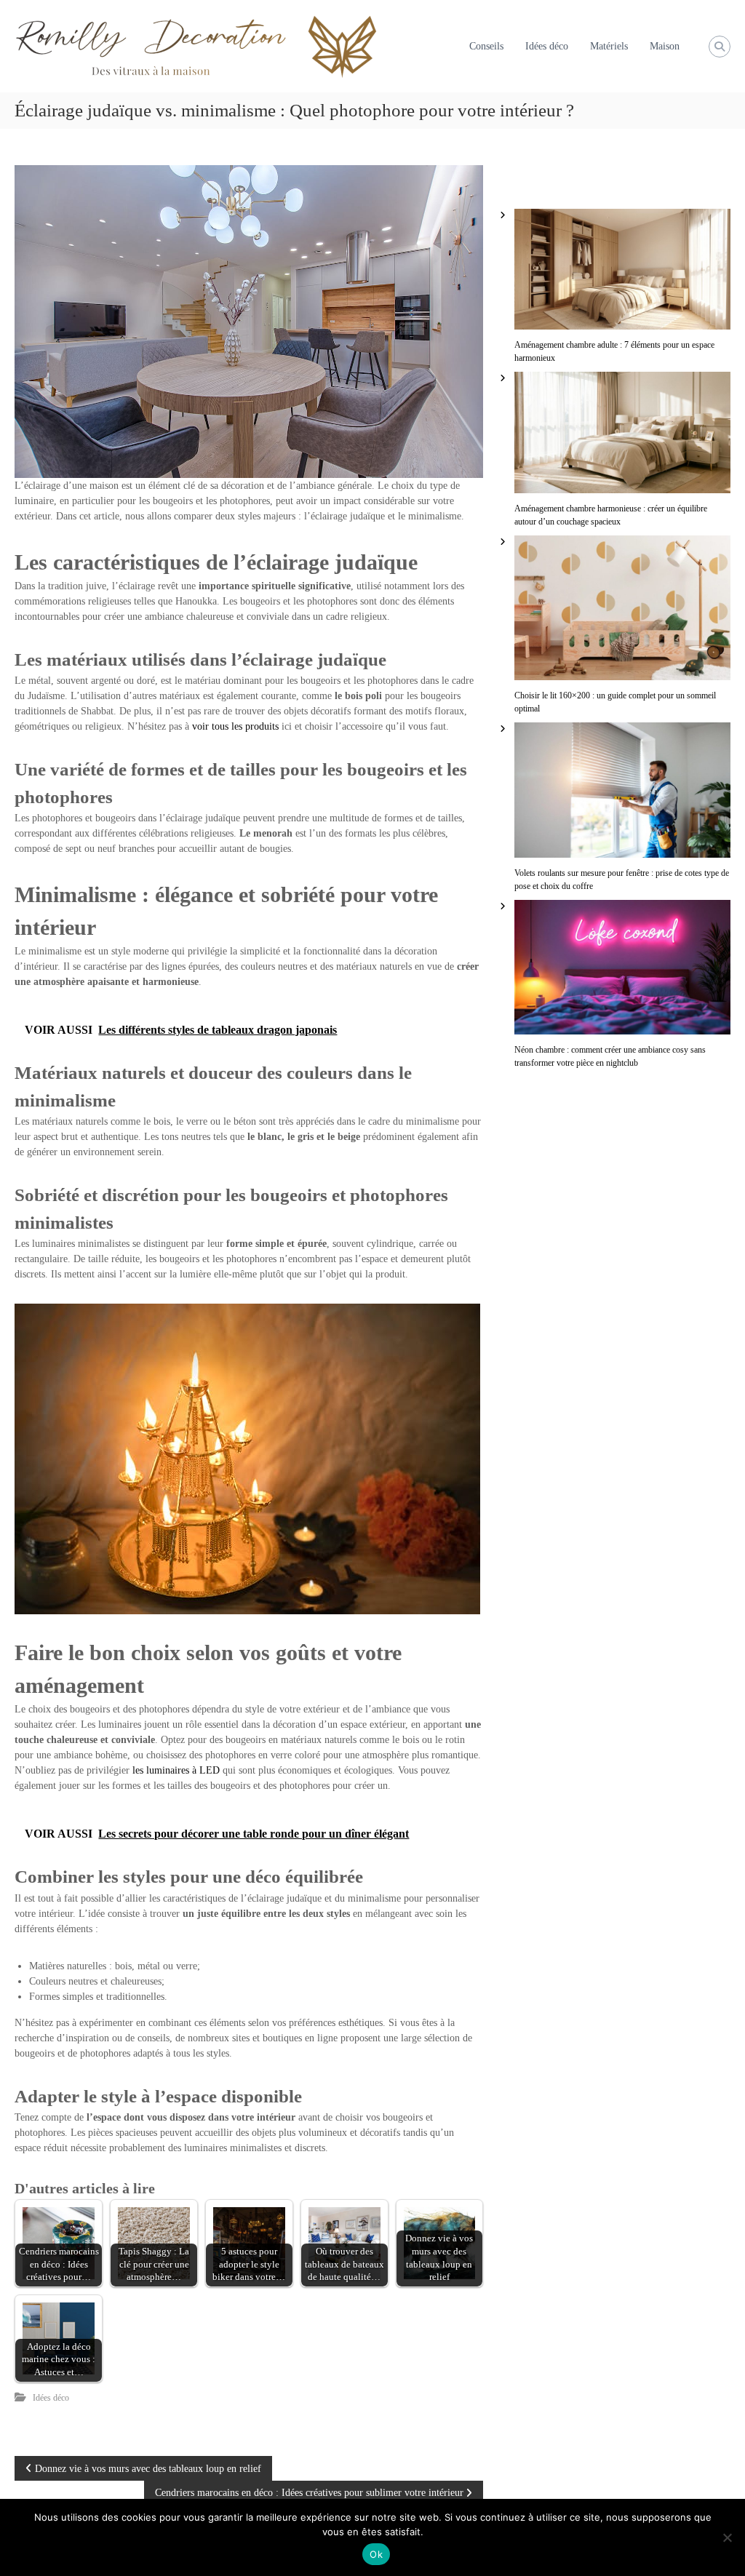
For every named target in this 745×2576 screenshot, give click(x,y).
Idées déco (547, 46)
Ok (376, 2554)
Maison (665, 46)
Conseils (486, 46)
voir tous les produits (235, 726)
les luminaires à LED (176, 1770)
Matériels (609, 46)
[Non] (727, 2537)
